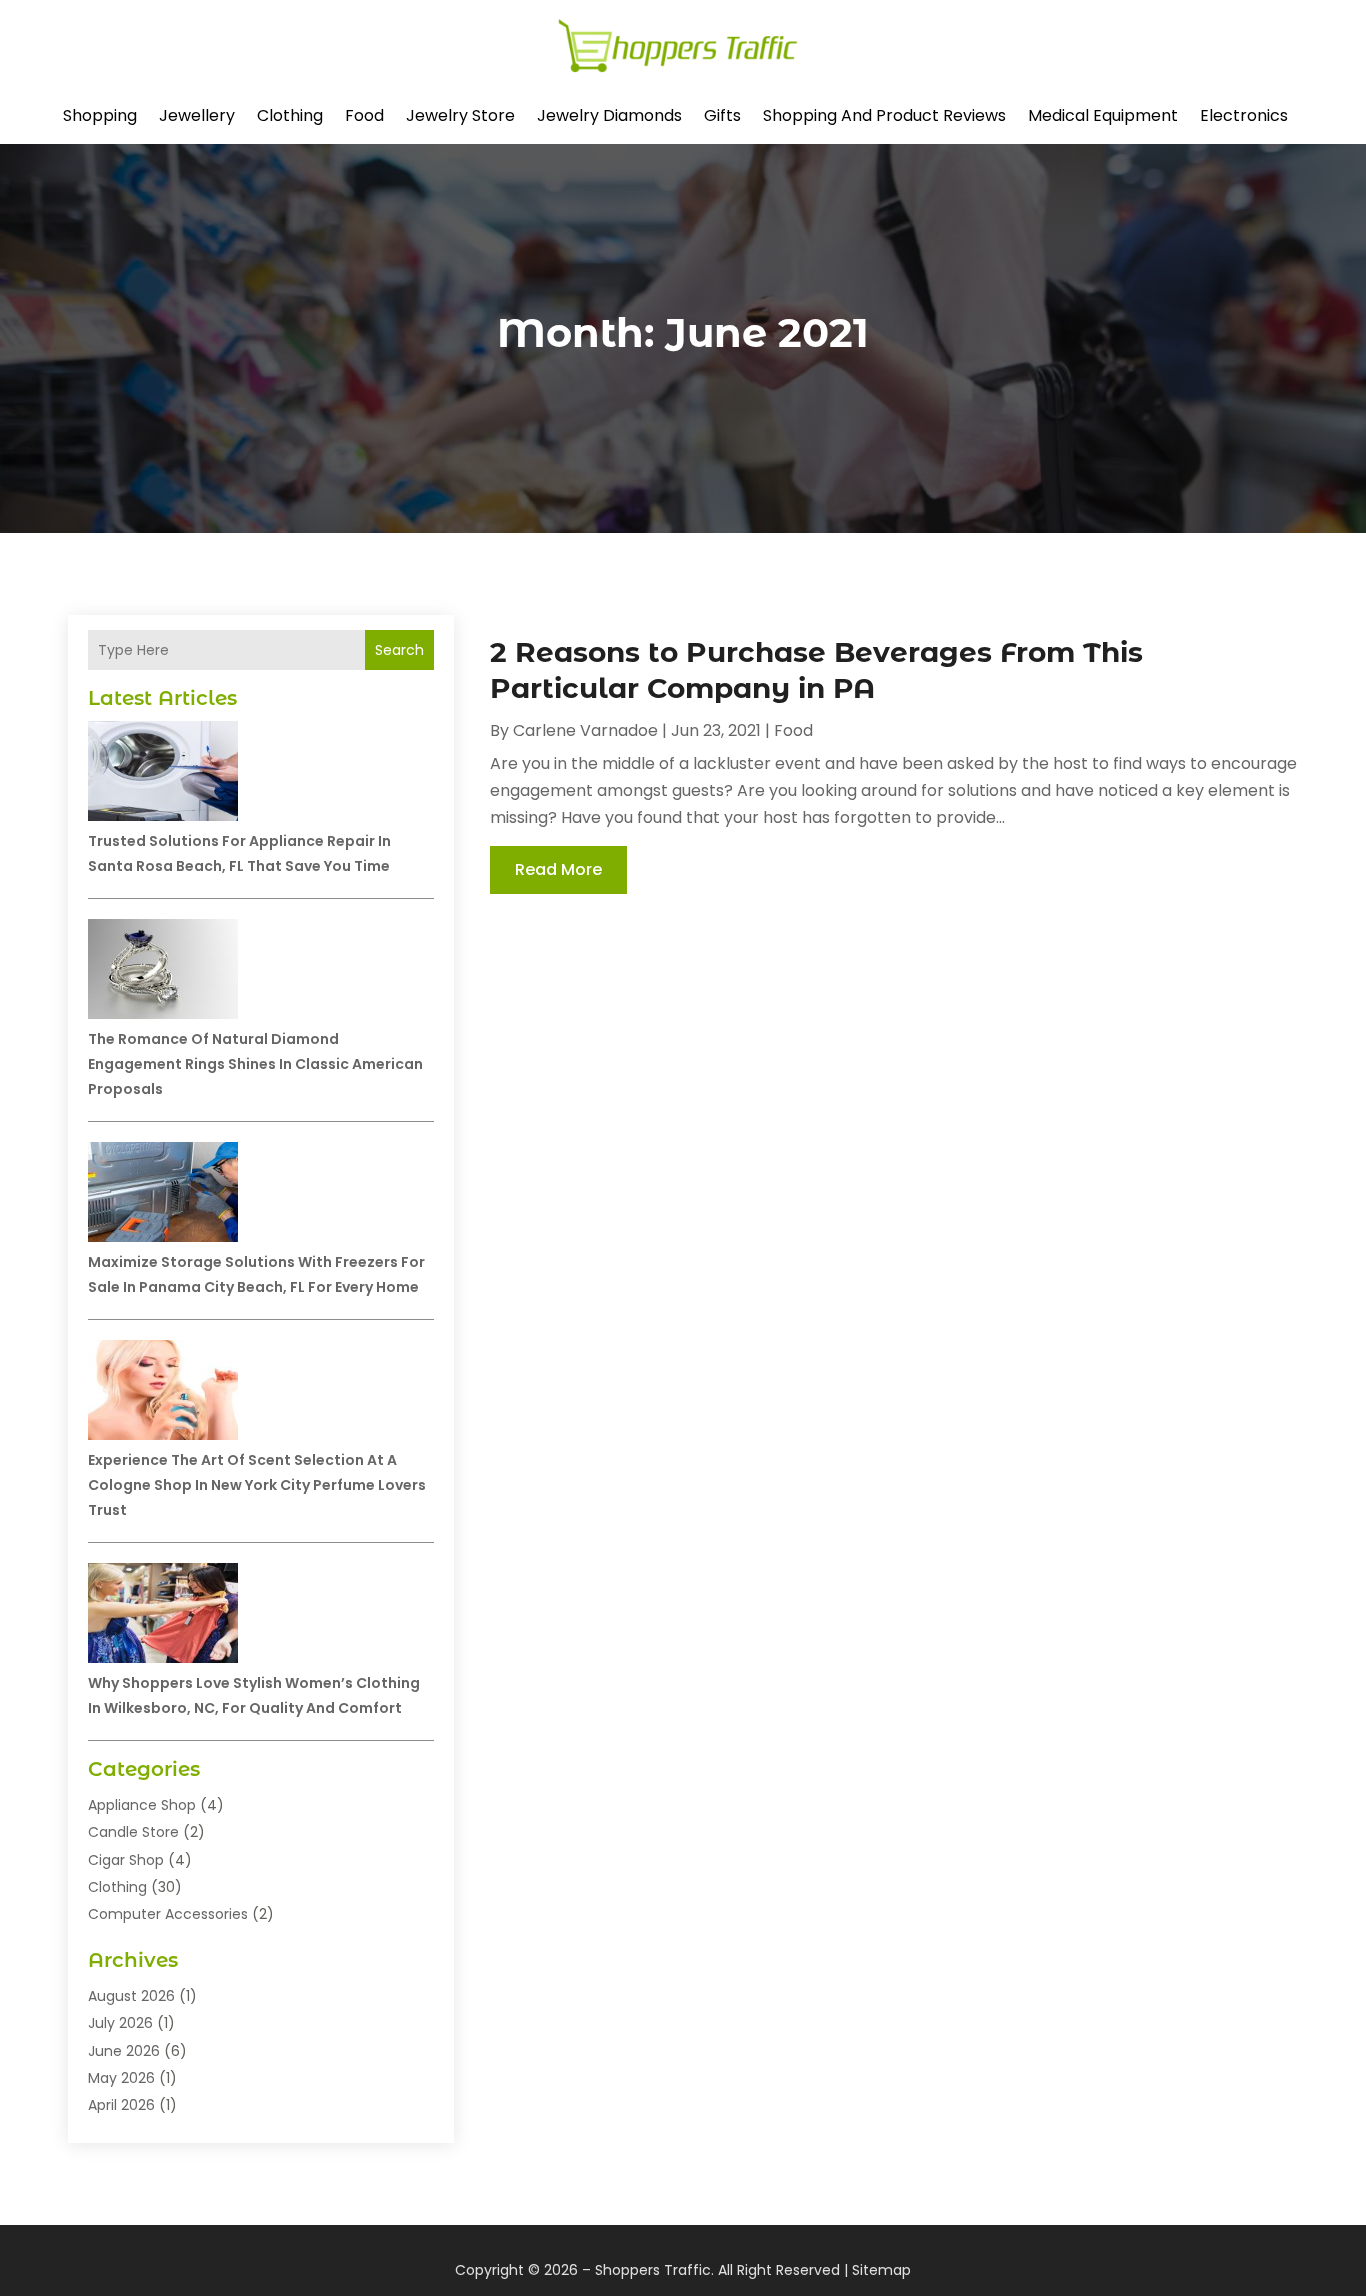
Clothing (290, 115)
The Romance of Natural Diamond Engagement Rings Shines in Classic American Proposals (255, 1064)
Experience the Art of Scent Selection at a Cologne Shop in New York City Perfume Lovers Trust (257, 1485)
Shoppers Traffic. (654, 2270)
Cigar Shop (126, 1860)
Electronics (1244, 115)
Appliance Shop (142, 1805)
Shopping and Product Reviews (884, 115)
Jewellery (197, 115)
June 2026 (124, 2051)
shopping (100, 115)
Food (364, 115)
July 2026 (120, 2023)
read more (558, 869)
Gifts (722, 115)
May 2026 (121, 2078)
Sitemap (881, 2270)
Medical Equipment (1103, 115)
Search (399, 650)
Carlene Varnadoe (585, 730)
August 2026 (131, 1996)
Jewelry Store (460, 115)
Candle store (133, 1832)
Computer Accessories (168, 1914)
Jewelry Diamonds (609, 115)
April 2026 (121, 2105)
